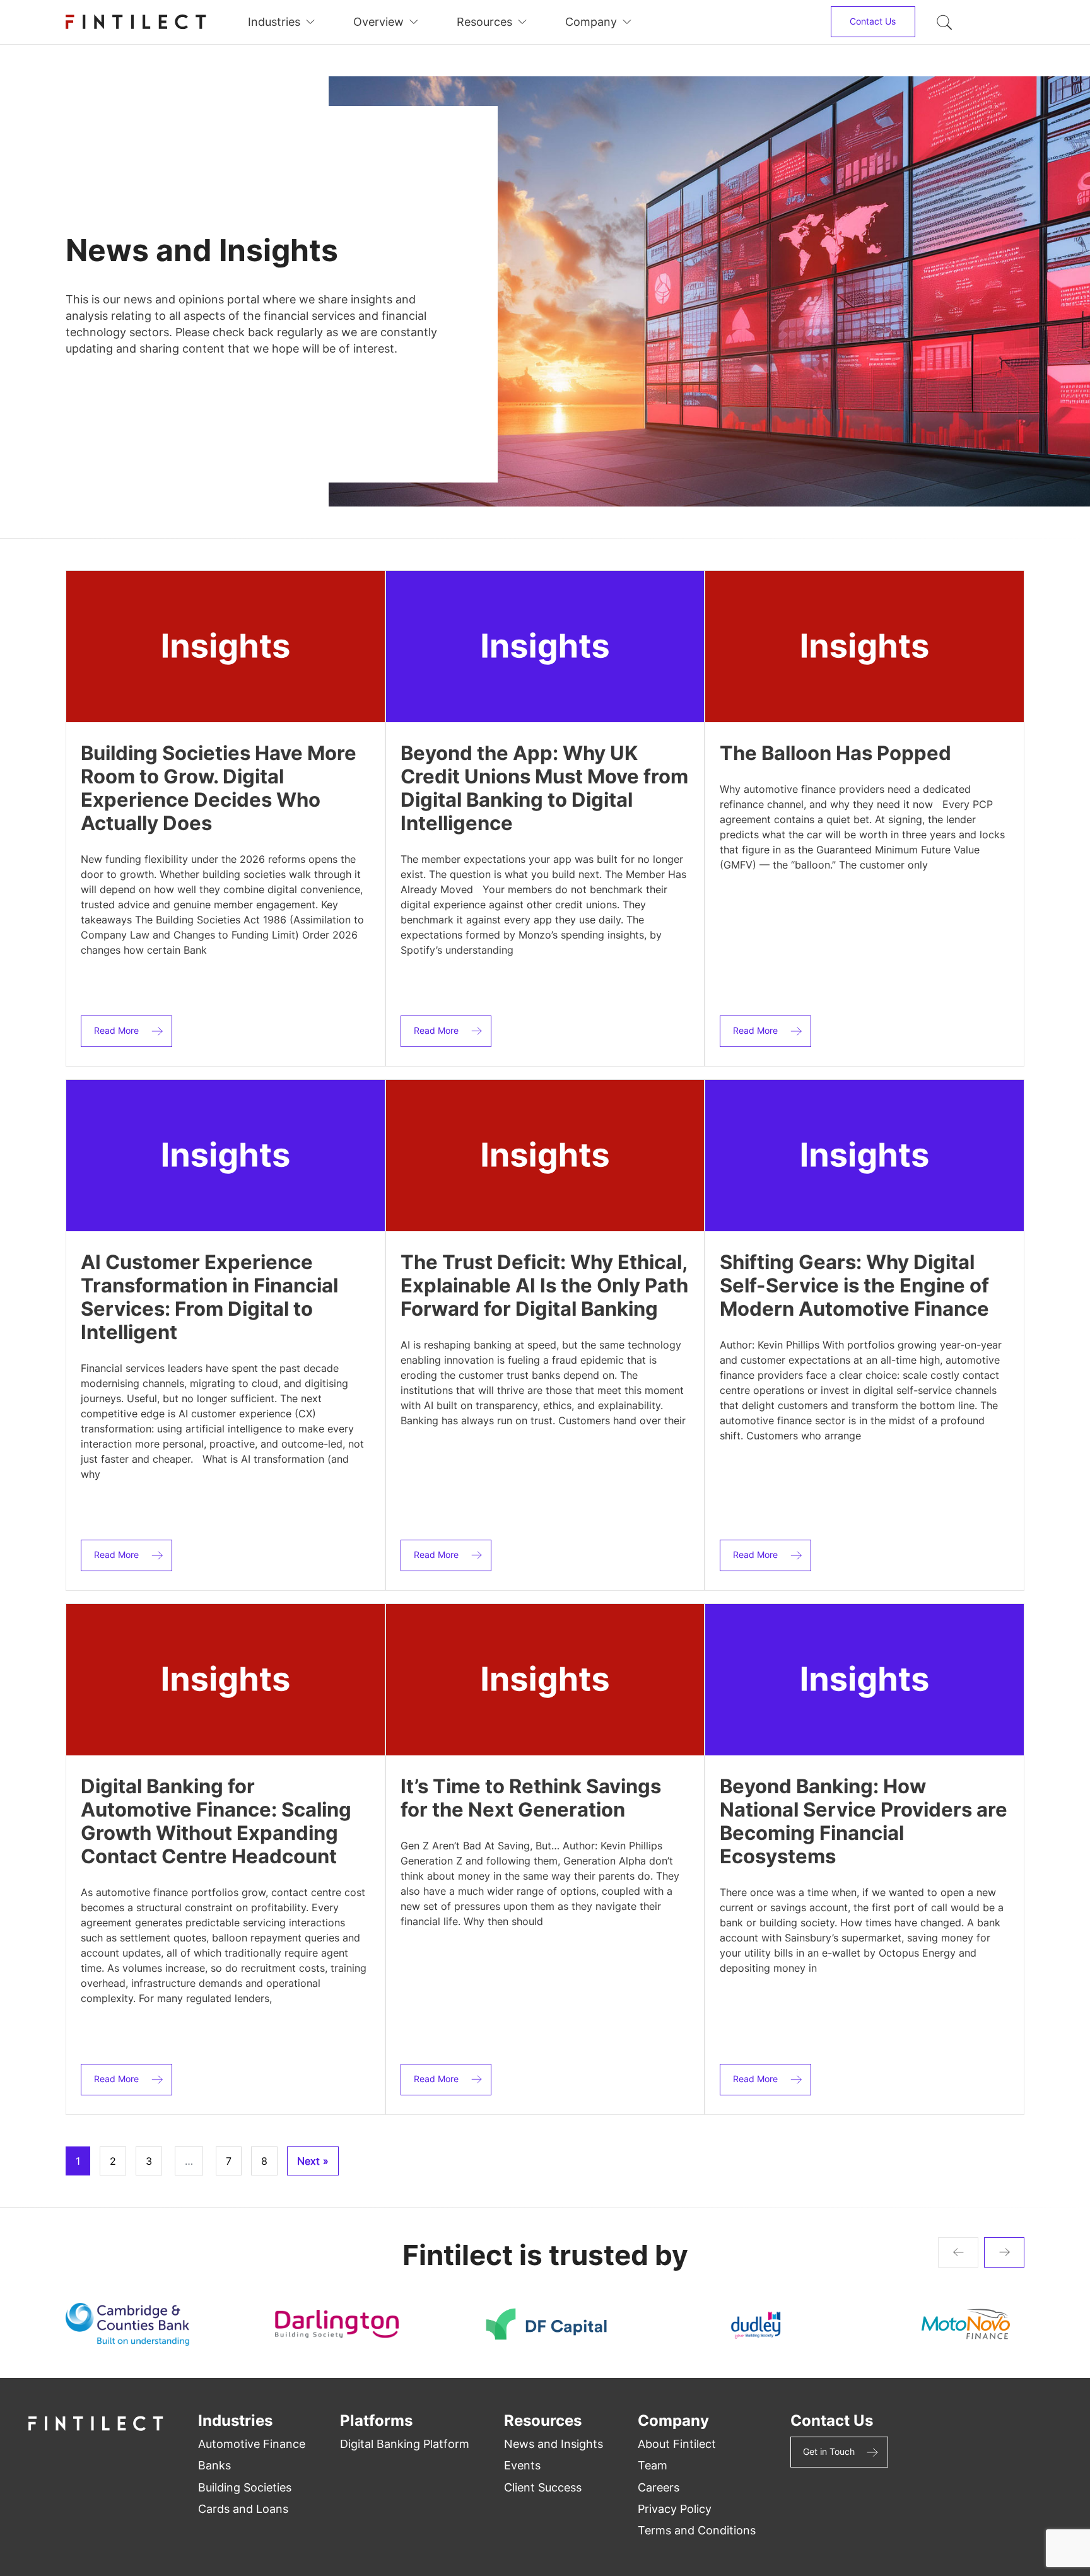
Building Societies (245, 2487)
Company (673, 2421)
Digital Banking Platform (405, 2444)
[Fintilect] (136, 22)
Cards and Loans (243, 2509)
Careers (659, 2487)
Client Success (543, 2487)
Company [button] (591, 22)
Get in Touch (829, 2451)
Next (1004, 2252)
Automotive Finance (252, 2444)
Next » (313, 2161)
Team (653, 2465)
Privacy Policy (675, 2509)
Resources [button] (484, 22)
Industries (235, 2421)
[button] (944, 22)
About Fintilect (677, 2444)
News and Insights (554, 2444)
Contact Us (873, 21)
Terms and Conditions (697, 2530)
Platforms (376, 2421)
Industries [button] (274, 22)
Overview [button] (378, 22)
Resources (543, 2421)
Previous (958, 2252)
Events (522, 2465)
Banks (214, 2465)
